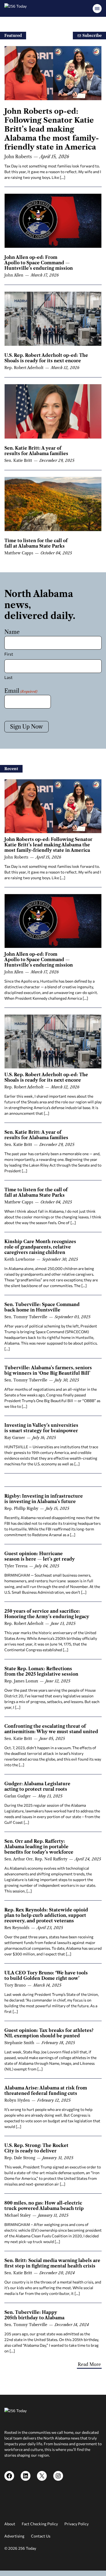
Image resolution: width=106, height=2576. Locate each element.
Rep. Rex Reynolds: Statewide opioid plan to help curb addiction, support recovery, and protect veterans (46, 1915)
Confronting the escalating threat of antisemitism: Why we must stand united (51, 1729)
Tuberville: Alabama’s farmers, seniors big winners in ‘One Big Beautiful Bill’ (48, 1370)
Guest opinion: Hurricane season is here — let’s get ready (40, 1556)
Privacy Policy (77, 2524)
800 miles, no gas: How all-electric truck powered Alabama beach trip (44, 2206)
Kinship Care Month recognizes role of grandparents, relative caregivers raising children (40, 1247)
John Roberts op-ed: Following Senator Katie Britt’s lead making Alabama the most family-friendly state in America (52, 129)
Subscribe (91, 36)
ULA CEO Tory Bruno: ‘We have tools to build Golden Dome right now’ (46, 1975)
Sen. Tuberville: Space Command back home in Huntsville (42, 1307)
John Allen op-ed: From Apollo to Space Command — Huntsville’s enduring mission (39, 263)
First (9, 654)
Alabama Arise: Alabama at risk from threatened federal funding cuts (46, 2091)
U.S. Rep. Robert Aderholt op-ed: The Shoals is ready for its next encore (46, 358)
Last (8, 677)
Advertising (14, 2536)
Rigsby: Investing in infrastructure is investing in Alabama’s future (44, 1499)
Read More (89, 2364)
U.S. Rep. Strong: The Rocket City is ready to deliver (36, 2148)
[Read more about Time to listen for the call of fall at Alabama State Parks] (53, 504)
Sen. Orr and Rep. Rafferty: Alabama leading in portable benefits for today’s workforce (39, 1847)
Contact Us (41, 2536)
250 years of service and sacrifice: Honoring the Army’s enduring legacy (47, 1614)
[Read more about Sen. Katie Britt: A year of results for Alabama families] (53, 411)
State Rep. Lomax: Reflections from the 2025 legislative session (41, 1671)
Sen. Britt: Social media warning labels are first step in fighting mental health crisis (52, 2263)
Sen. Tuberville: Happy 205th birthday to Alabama (34, 2315)
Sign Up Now (26, 727)
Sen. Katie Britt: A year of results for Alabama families (36, 451)
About (10, 2524)
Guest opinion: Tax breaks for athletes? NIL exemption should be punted (49, 2033)
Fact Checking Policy (40, 2524)
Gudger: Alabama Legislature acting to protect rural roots (37, 1786)
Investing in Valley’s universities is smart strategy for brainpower (41, 1428)
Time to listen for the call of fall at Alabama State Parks (36, 543)
